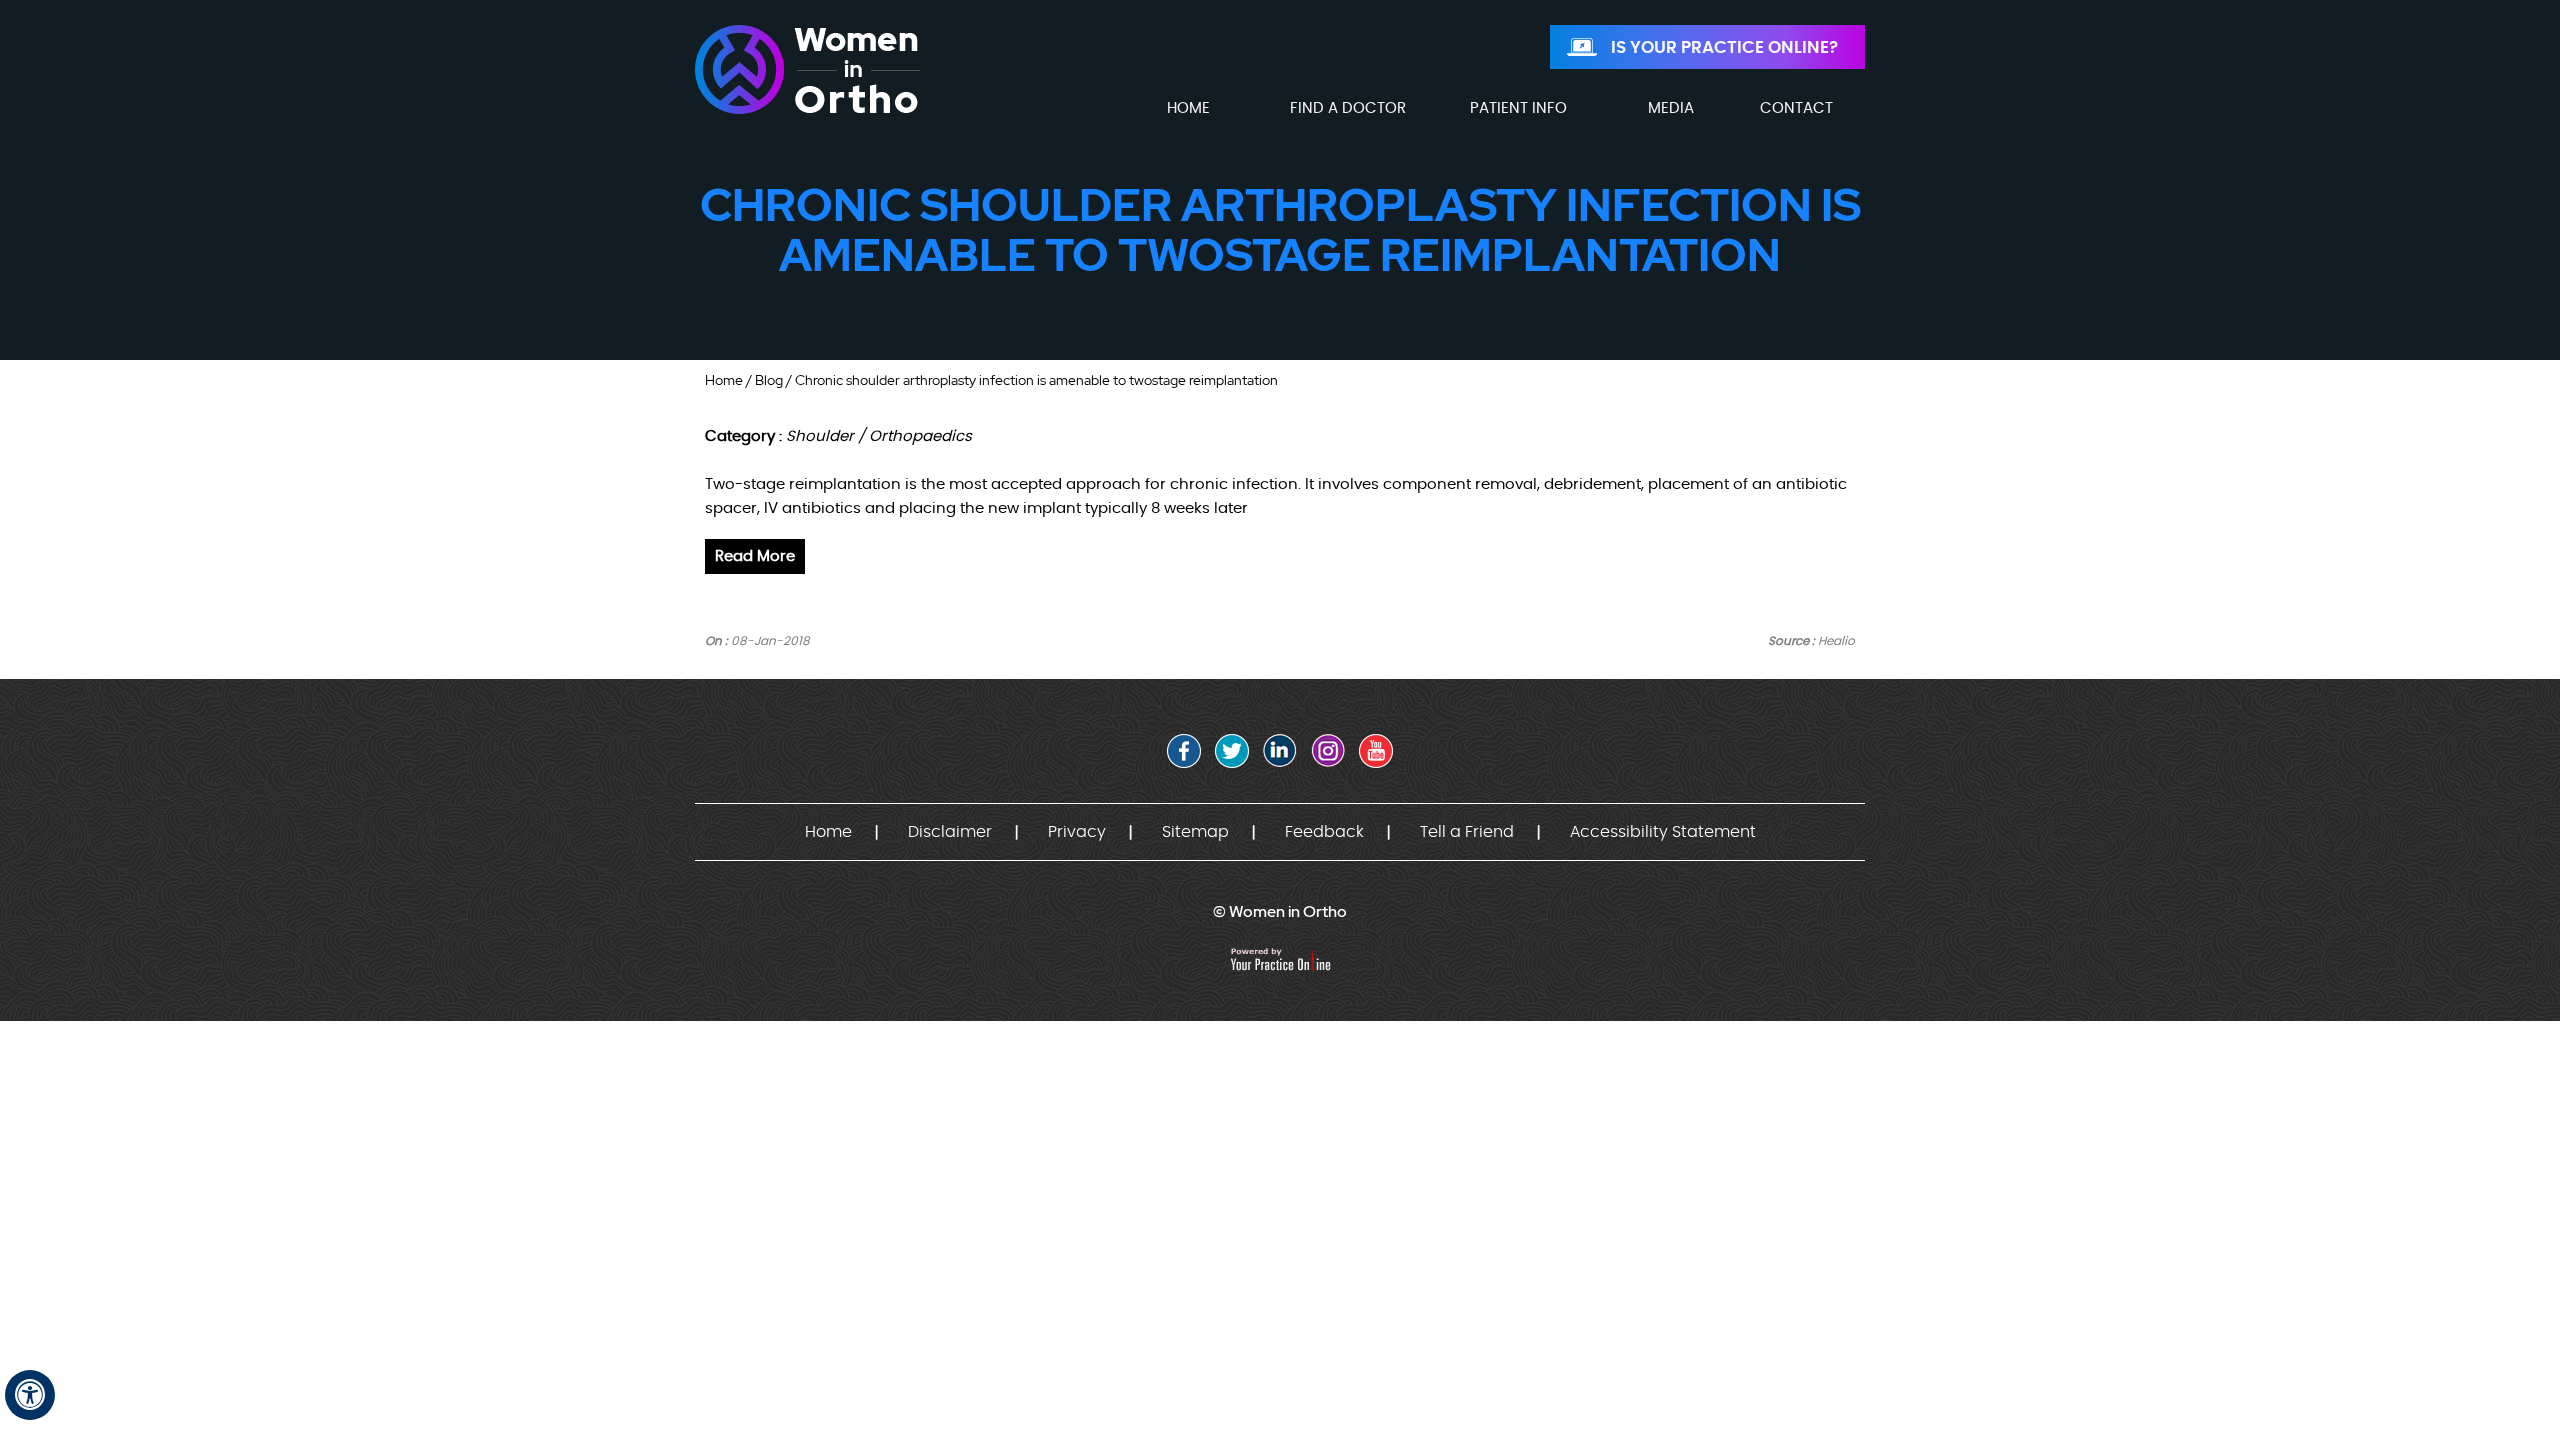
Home (724, 380)
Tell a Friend (1467, 832)
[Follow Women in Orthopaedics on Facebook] (1184, 751)
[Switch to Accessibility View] (30, 1395)
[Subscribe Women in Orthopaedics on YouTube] (1376, 751)
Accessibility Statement (1663, 832)
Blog (769, 380)
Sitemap (1195, 832)
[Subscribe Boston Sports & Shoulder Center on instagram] (1328, 751)
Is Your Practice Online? (1724, 47)
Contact (1796, 108)
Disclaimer (950, 832)
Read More (755, 556)
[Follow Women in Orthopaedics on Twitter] (1232, 751)
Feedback (1324, 832)
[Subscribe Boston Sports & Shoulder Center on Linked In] (1280, 751)
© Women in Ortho (1280, 911)
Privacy (1077, 832)
